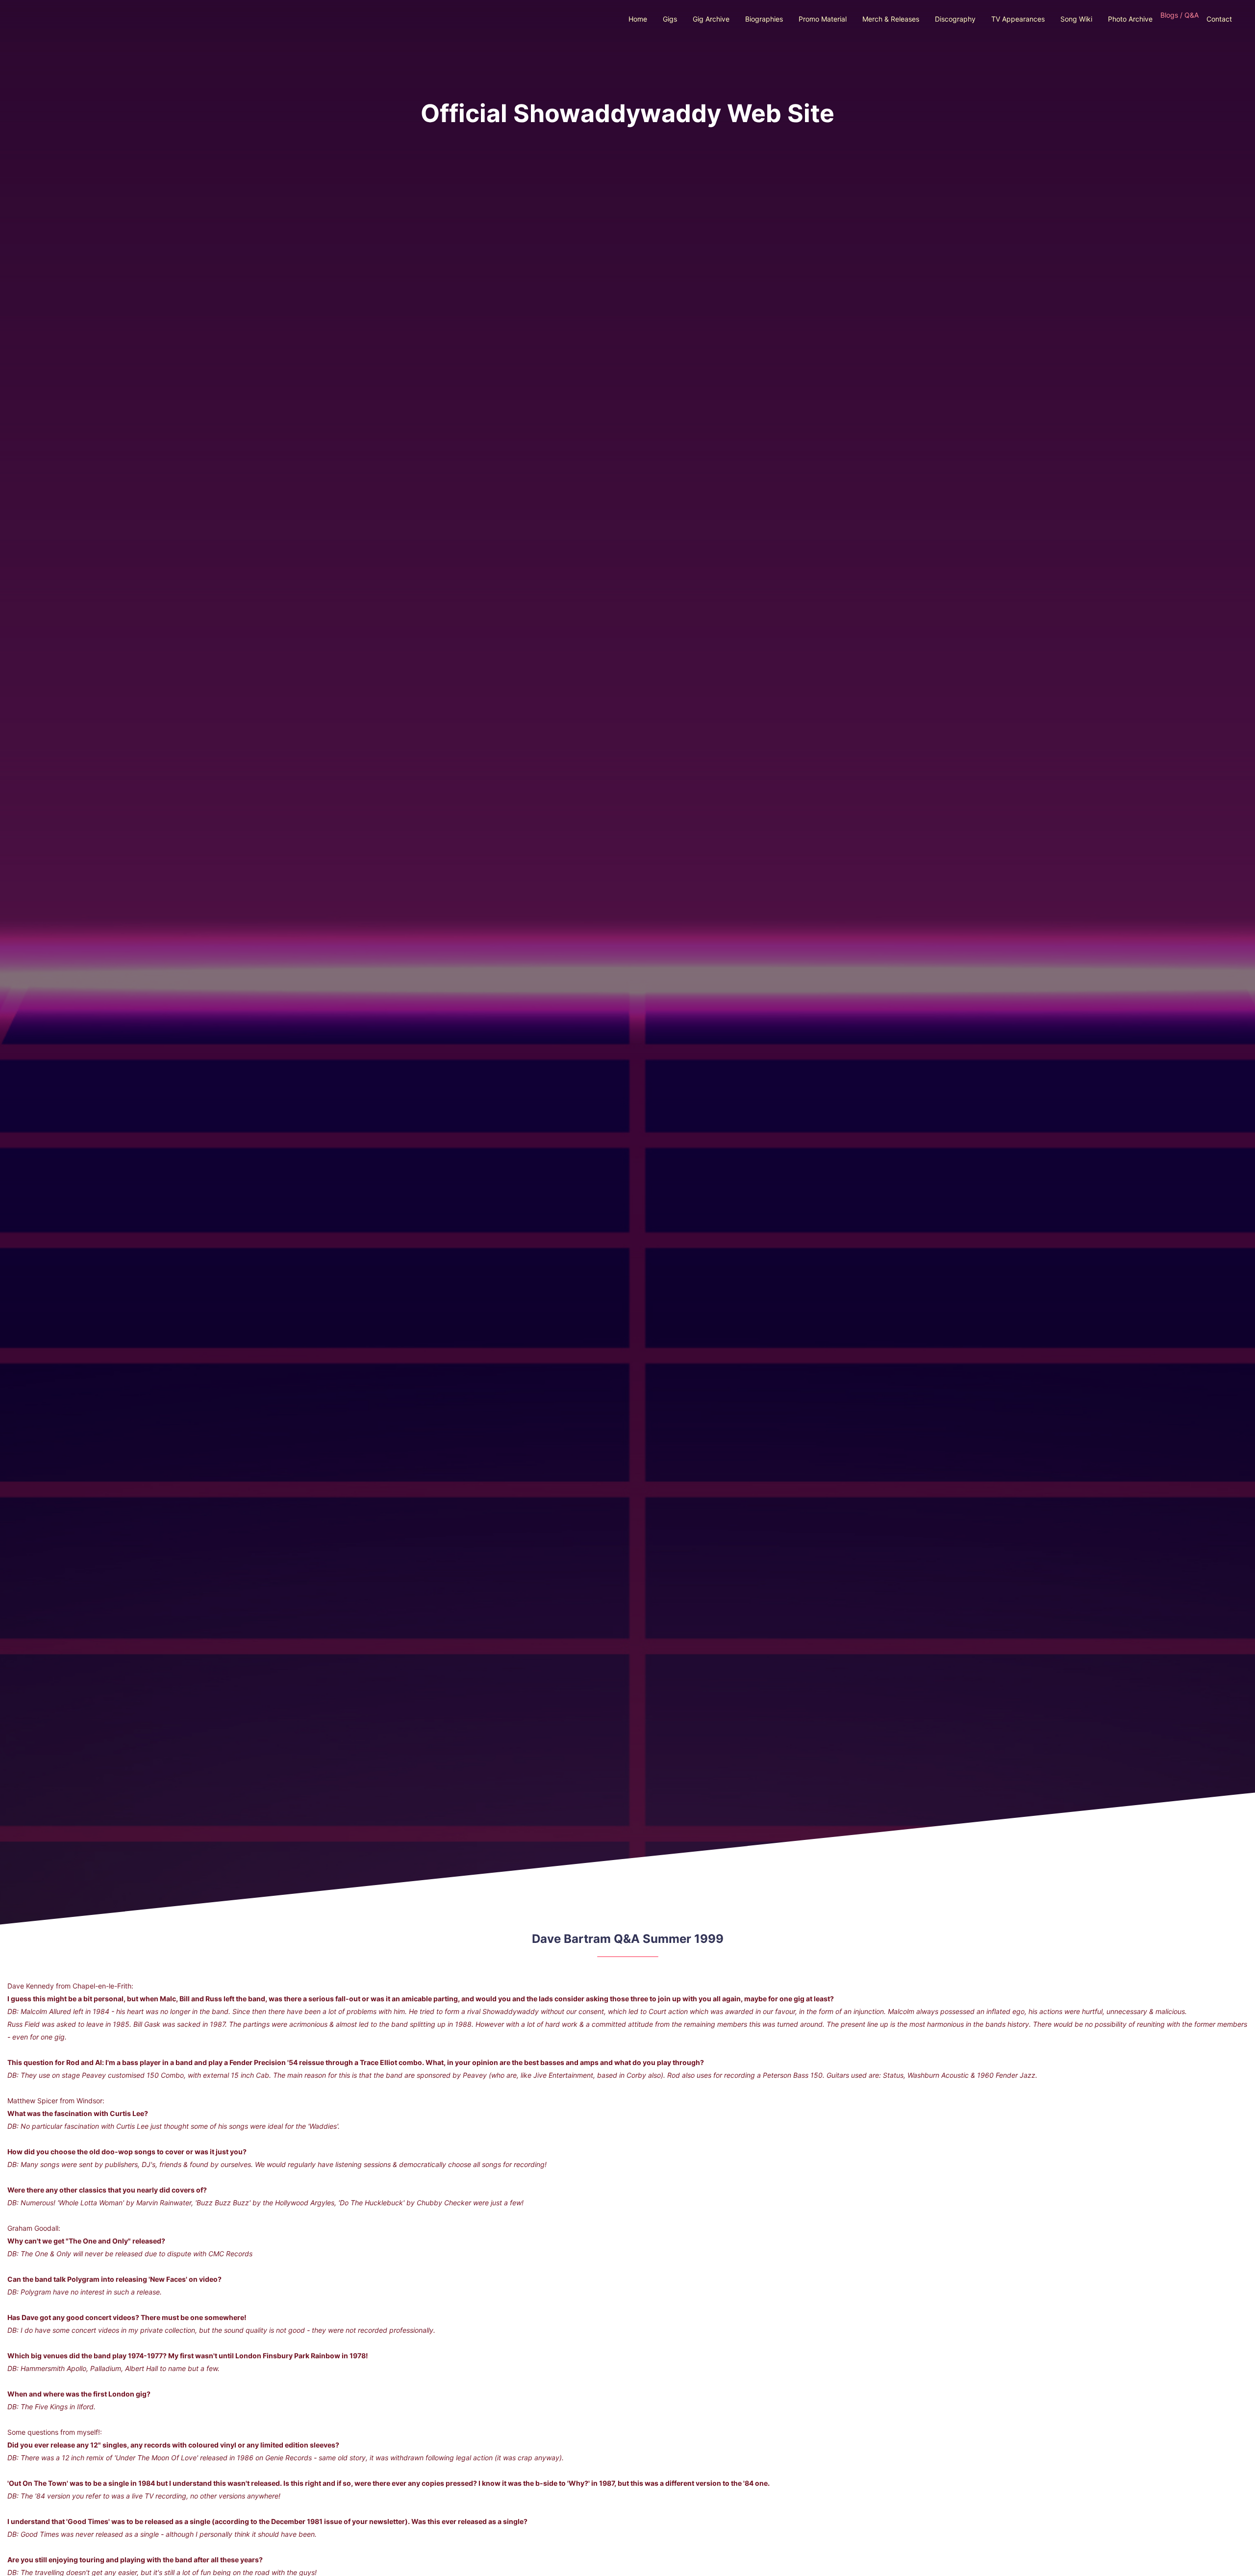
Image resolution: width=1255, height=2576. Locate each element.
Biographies (764, 19)
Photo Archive (1130, 19)
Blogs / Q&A (1180, 15)
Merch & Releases (891, 19)
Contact (1219, 19)
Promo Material (823, 19)
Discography (955, 19)
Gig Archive (711, 19)
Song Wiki (1076, 19)
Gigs (670, 19)
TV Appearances (1018, 19)
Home (638, 19)
